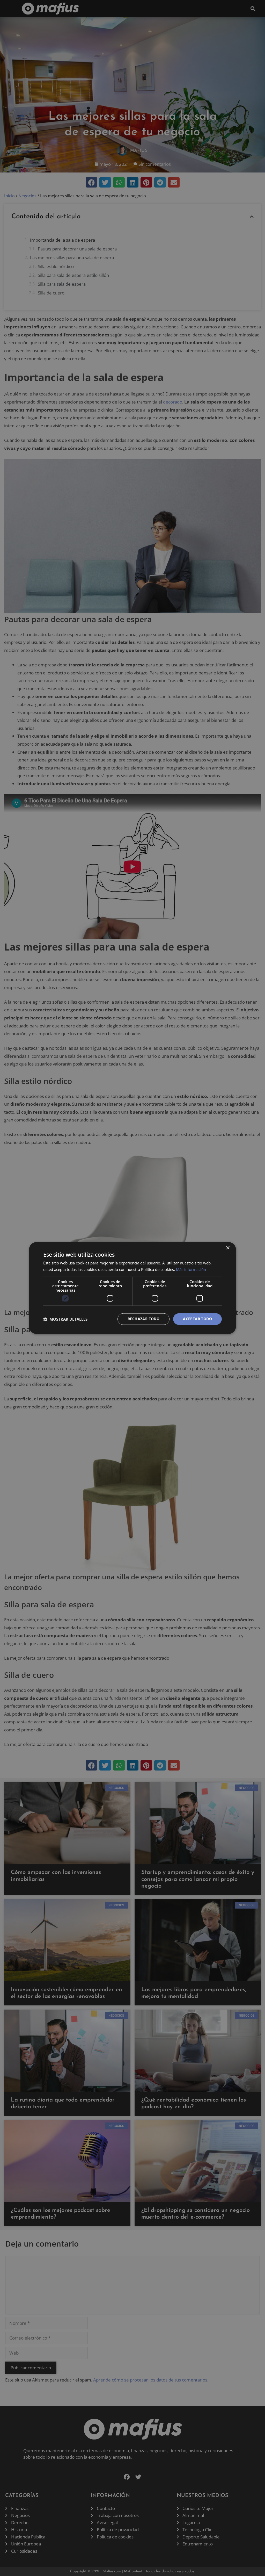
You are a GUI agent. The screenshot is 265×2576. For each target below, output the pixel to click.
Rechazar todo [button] (143, 1319)
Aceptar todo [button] (197, 1319)
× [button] (228, 1248)
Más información (191, 1270)
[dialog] (132, 1288)
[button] (65, 1319)
